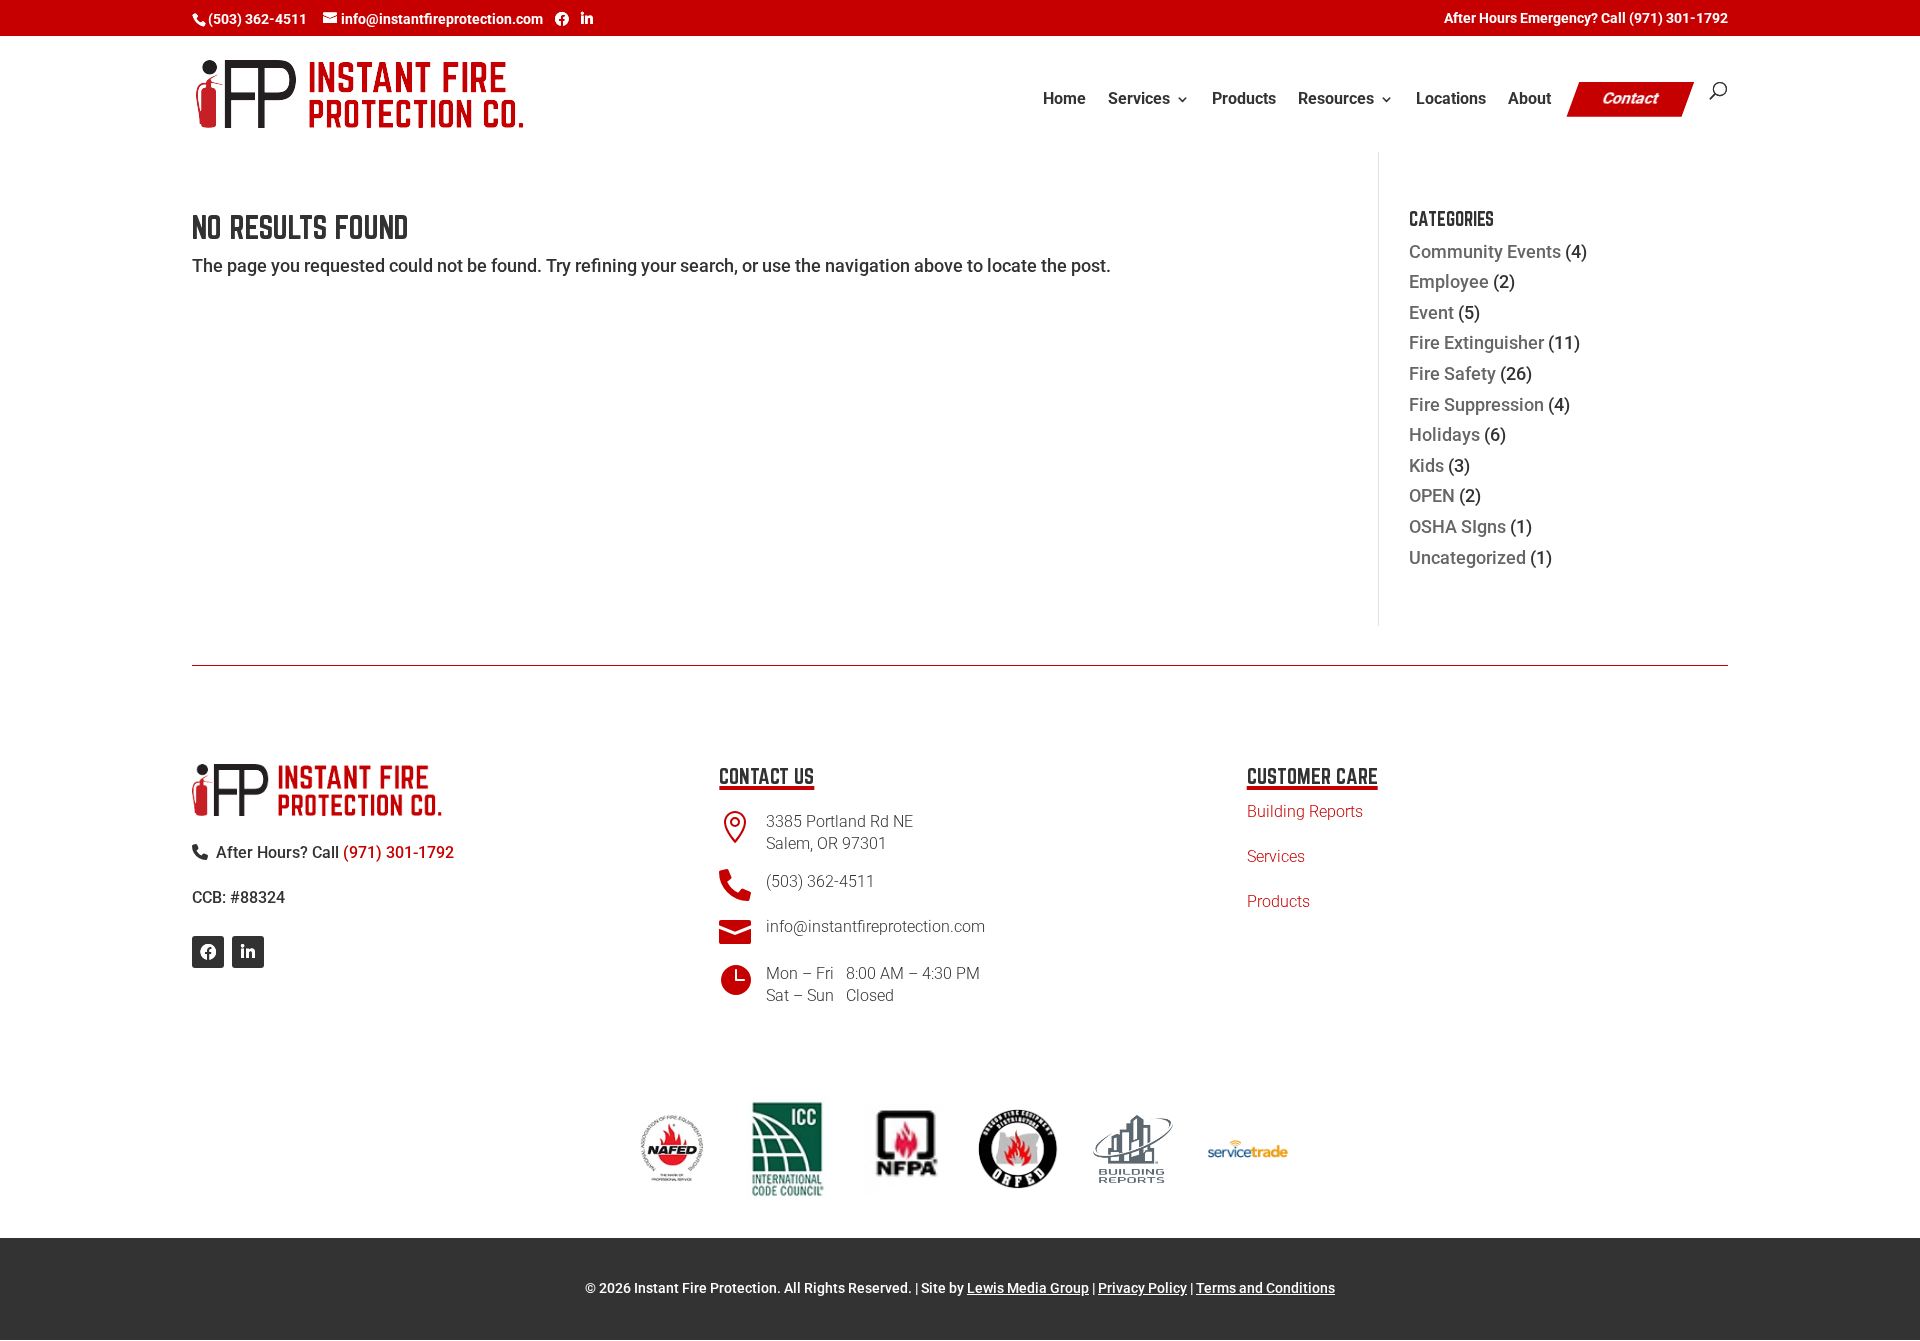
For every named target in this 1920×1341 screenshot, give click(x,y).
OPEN (1432, 495)
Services (1139, 100)
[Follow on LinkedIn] (248, 952)
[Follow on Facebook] (208, 952)
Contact (1631, 98)
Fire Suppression (1476, 404)
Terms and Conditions (1265, 1288)
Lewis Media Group (1028, 1288)
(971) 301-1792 (398, 852)
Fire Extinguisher (1476, 342)
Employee (1449, 281)
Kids (1426, 465)
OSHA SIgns (1457, 526)
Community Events (1485, 251)
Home (1064, 100)
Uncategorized (1467, 557)
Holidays (1444, 434)
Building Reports (1305, 811)
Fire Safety (1452, 373)
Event (1431, 312)
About (1529, 100)
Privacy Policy (1142, 1288)
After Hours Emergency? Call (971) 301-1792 (1586, 18)
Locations (1451, 100)
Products (1244, 100)
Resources (1336, 100)
